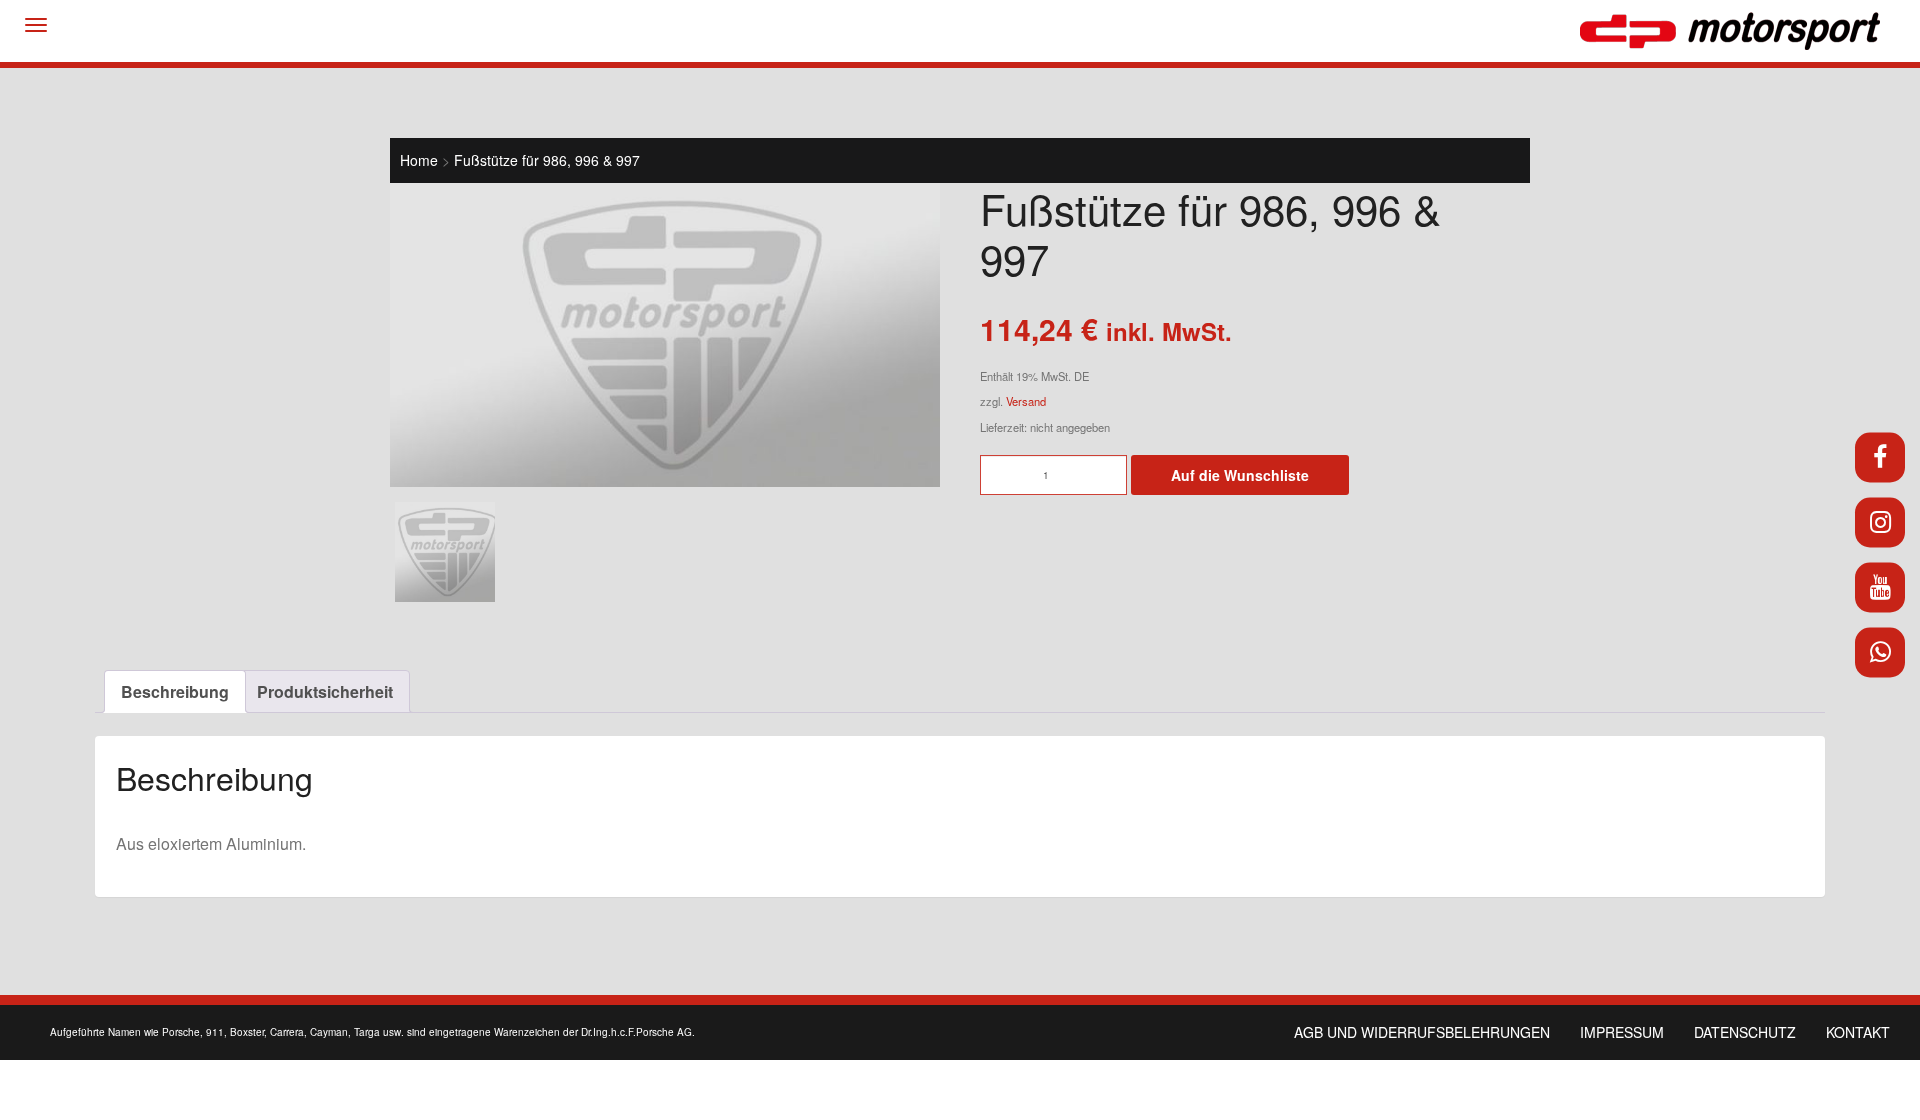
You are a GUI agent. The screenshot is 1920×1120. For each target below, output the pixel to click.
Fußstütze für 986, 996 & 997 (547, 160)
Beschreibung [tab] (175, 691)
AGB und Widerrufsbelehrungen (1422, 1032)
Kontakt (1858, 1032)
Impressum (1622, 1032)
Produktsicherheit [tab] (325, 691)
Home (419, 160)
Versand (1026, 401)
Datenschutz (1745, 1032)
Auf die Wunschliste (1240, 475)
